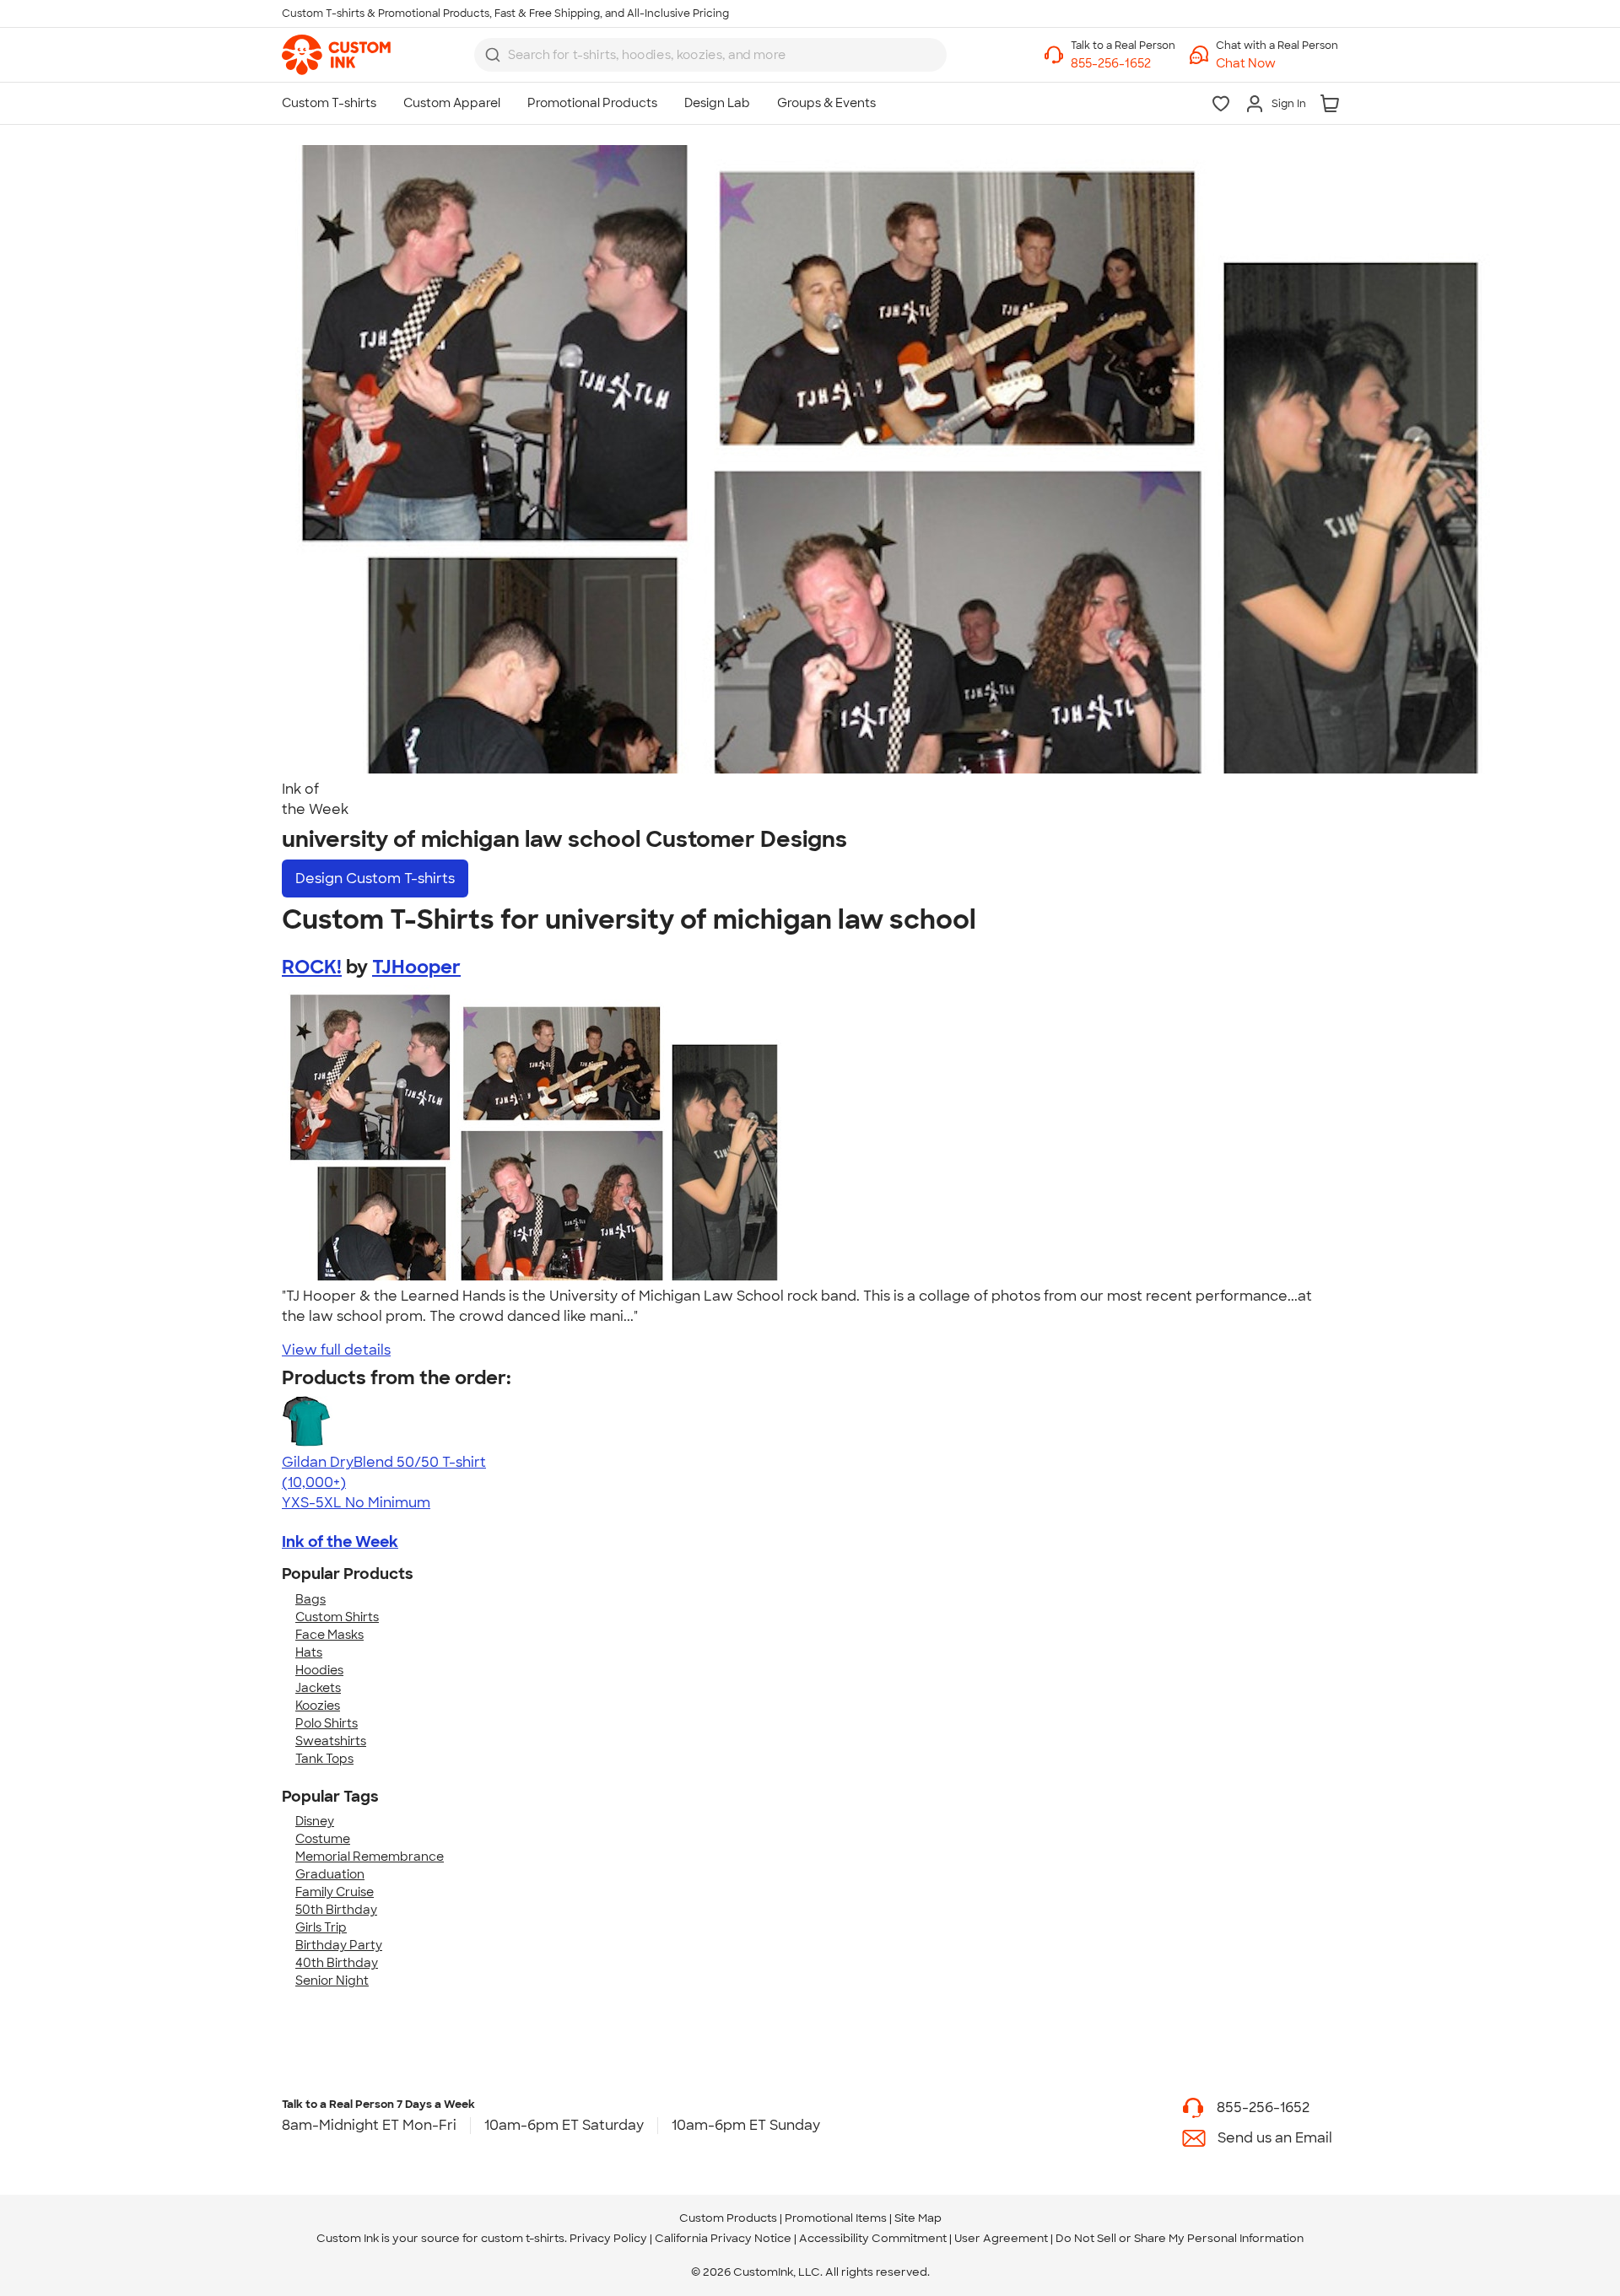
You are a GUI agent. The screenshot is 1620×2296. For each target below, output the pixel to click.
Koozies (318, 1706)
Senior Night (332, 1981)
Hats (309, 1652)
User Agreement (1001, 2238)
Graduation (330, 1874)
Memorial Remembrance (370, 1857)
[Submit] (493, 55)
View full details (336, 1350)
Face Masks (329, 1635)
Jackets (318, 1688)
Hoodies (319, 1670)
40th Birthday (337, 1963)
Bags (310, 1599)
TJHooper (416, 967)
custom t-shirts (523, 2238)
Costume (323, 1839)
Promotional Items (836, 2218)
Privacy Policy (608, 2238)
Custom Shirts (337, 1617)
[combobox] (710, 55)
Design (375, 879)
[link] (336, 55)
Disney (315, 1821)
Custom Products (728, 2218)
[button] (1277, 64)
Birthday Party (339, 1945)
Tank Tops (324, 1759)
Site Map (918, 2218)
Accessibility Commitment (873, 2238)
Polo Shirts (327, 1723)
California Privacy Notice (723, 2238)
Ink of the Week (340, 1542)
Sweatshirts (331, 1741)
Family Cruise (335, 1892)
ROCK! (312, 967)
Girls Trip (321, 1927)
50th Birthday (336, 1910)
